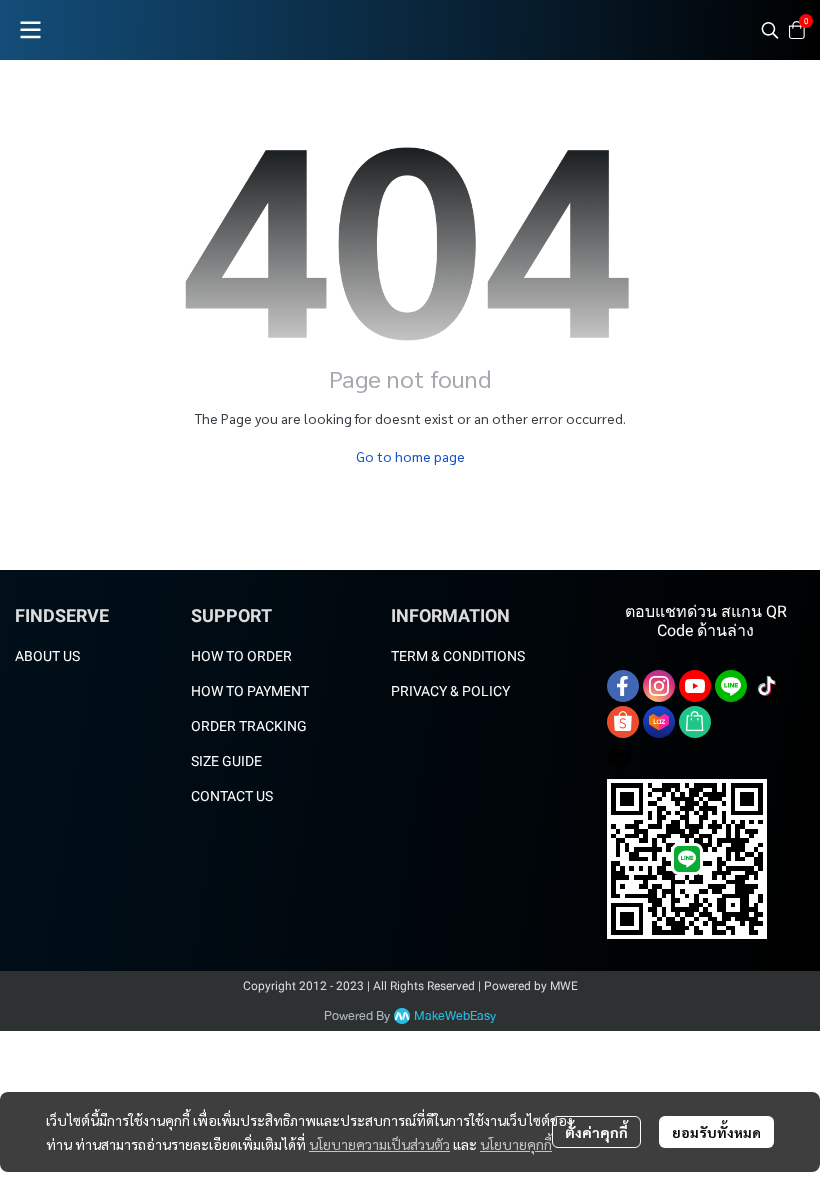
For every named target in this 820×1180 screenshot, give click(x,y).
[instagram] (659, 686)
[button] (770, 30)
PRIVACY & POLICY (450, 691)
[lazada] (659, 722)
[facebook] (623, 686)
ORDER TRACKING (249, 726)
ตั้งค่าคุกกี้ (596, 1132)
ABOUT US (47, 656)
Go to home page (410, 456)
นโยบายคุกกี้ (516, 1144)
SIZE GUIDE (226, 761)
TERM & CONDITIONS (458, 656)
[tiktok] (767, 686)
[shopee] (623, 722)
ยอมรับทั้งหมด (716, 1132)
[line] (731, 686)
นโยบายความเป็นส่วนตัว (379, 1144)
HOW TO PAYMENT (250, 691)
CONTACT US (232, 796)
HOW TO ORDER (241, 656)
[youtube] (695, 686)
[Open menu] (30, 30)
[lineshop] (695, 722)
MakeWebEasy (455, 1016)
